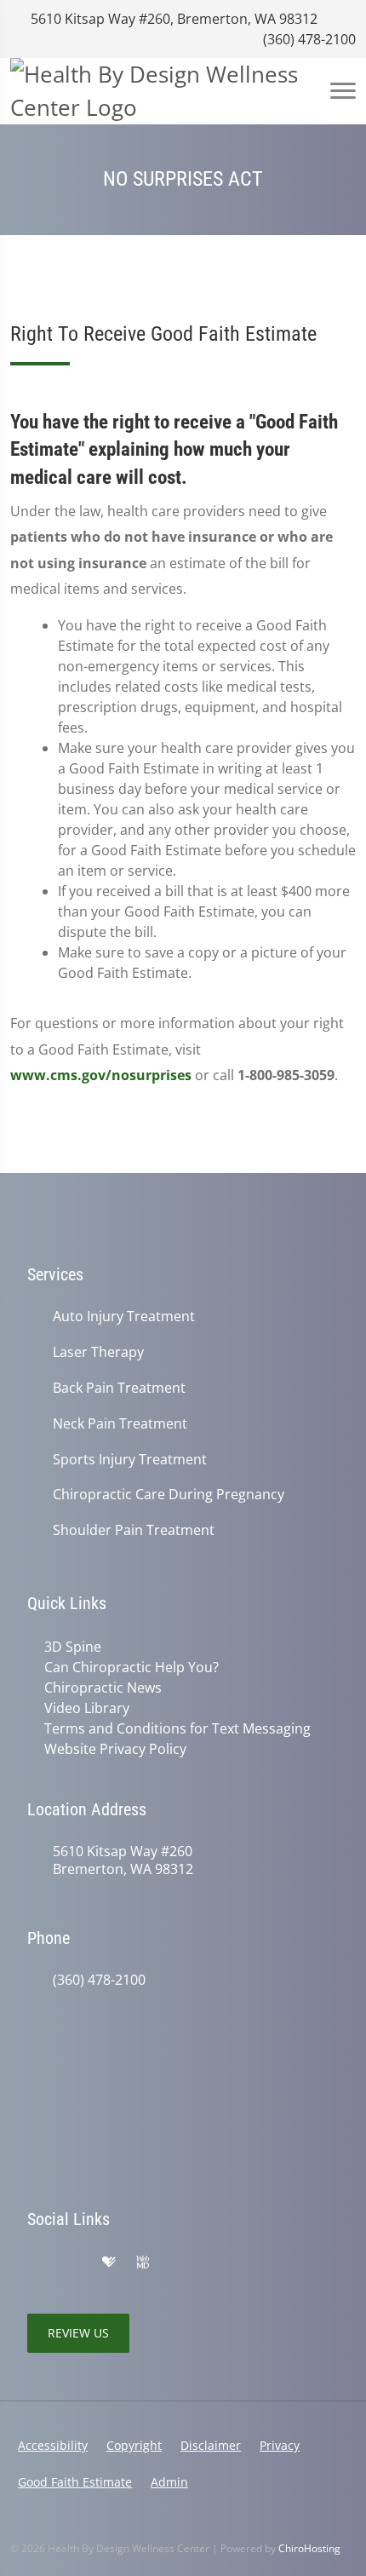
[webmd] (143, 2263)
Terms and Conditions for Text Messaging (177, 1728)
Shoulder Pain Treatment (134, 1530)
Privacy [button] (280, 2445)
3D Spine (73, 1647)
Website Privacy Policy (115, 1749)
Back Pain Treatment (119, 1388)
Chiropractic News (103, 1688)
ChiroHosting (309, 2548)
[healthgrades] (109, 2263)
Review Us (78, 2333)
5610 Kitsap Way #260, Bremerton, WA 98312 (172, 19)
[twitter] (179, 2263)
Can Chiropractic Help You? (132, 1667)
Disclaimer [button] (211, 2445)
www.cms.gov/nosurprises (101, 1075)
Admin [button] (169, 2482)
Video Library (87, 1708)
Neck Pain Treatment (120, 1424)
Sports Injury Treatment (130, 1460)
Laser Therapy (98, 1352)
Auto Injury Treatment (124, 1317)
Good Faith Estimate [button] (75, 2482)
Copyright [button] (134, 2445)
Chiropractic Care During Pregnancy (169, 1495)
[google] (36, 2263)
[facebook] (73, 2263)
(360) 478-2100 (308, 39)
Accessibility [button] (53, 2445)
